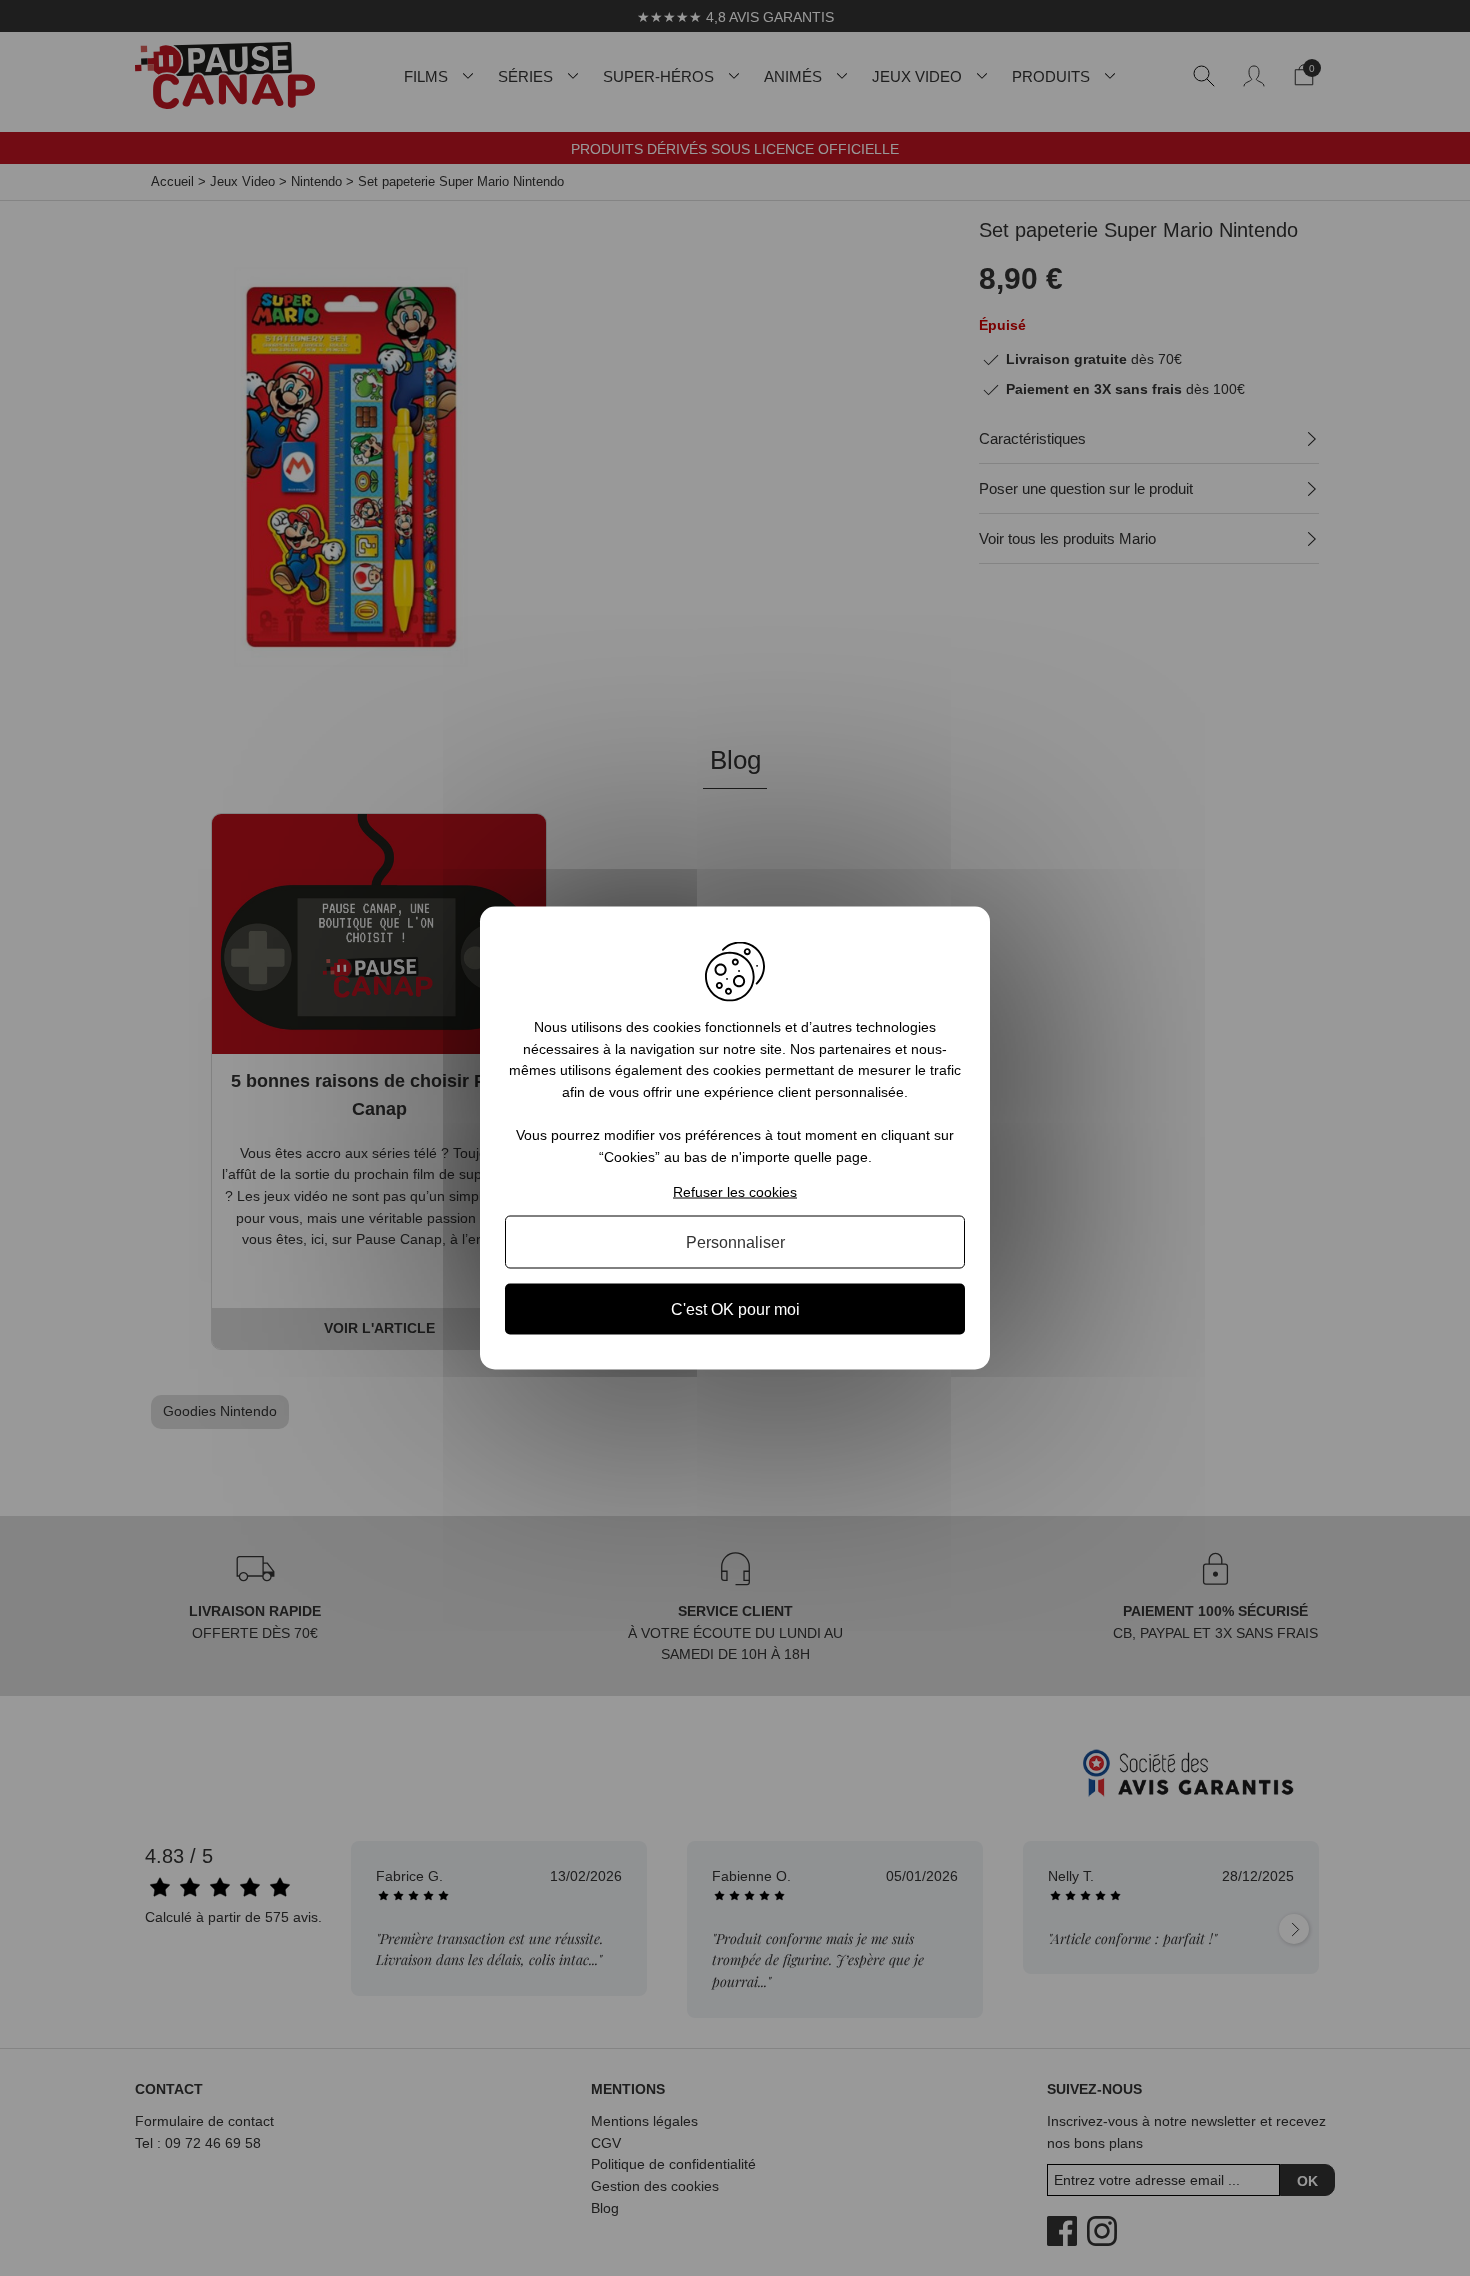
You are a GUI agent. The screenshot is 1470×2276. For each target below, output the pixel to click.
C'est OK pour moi (735, 1308)
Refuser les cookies (735, 1191)
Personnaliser (735, 1241)
